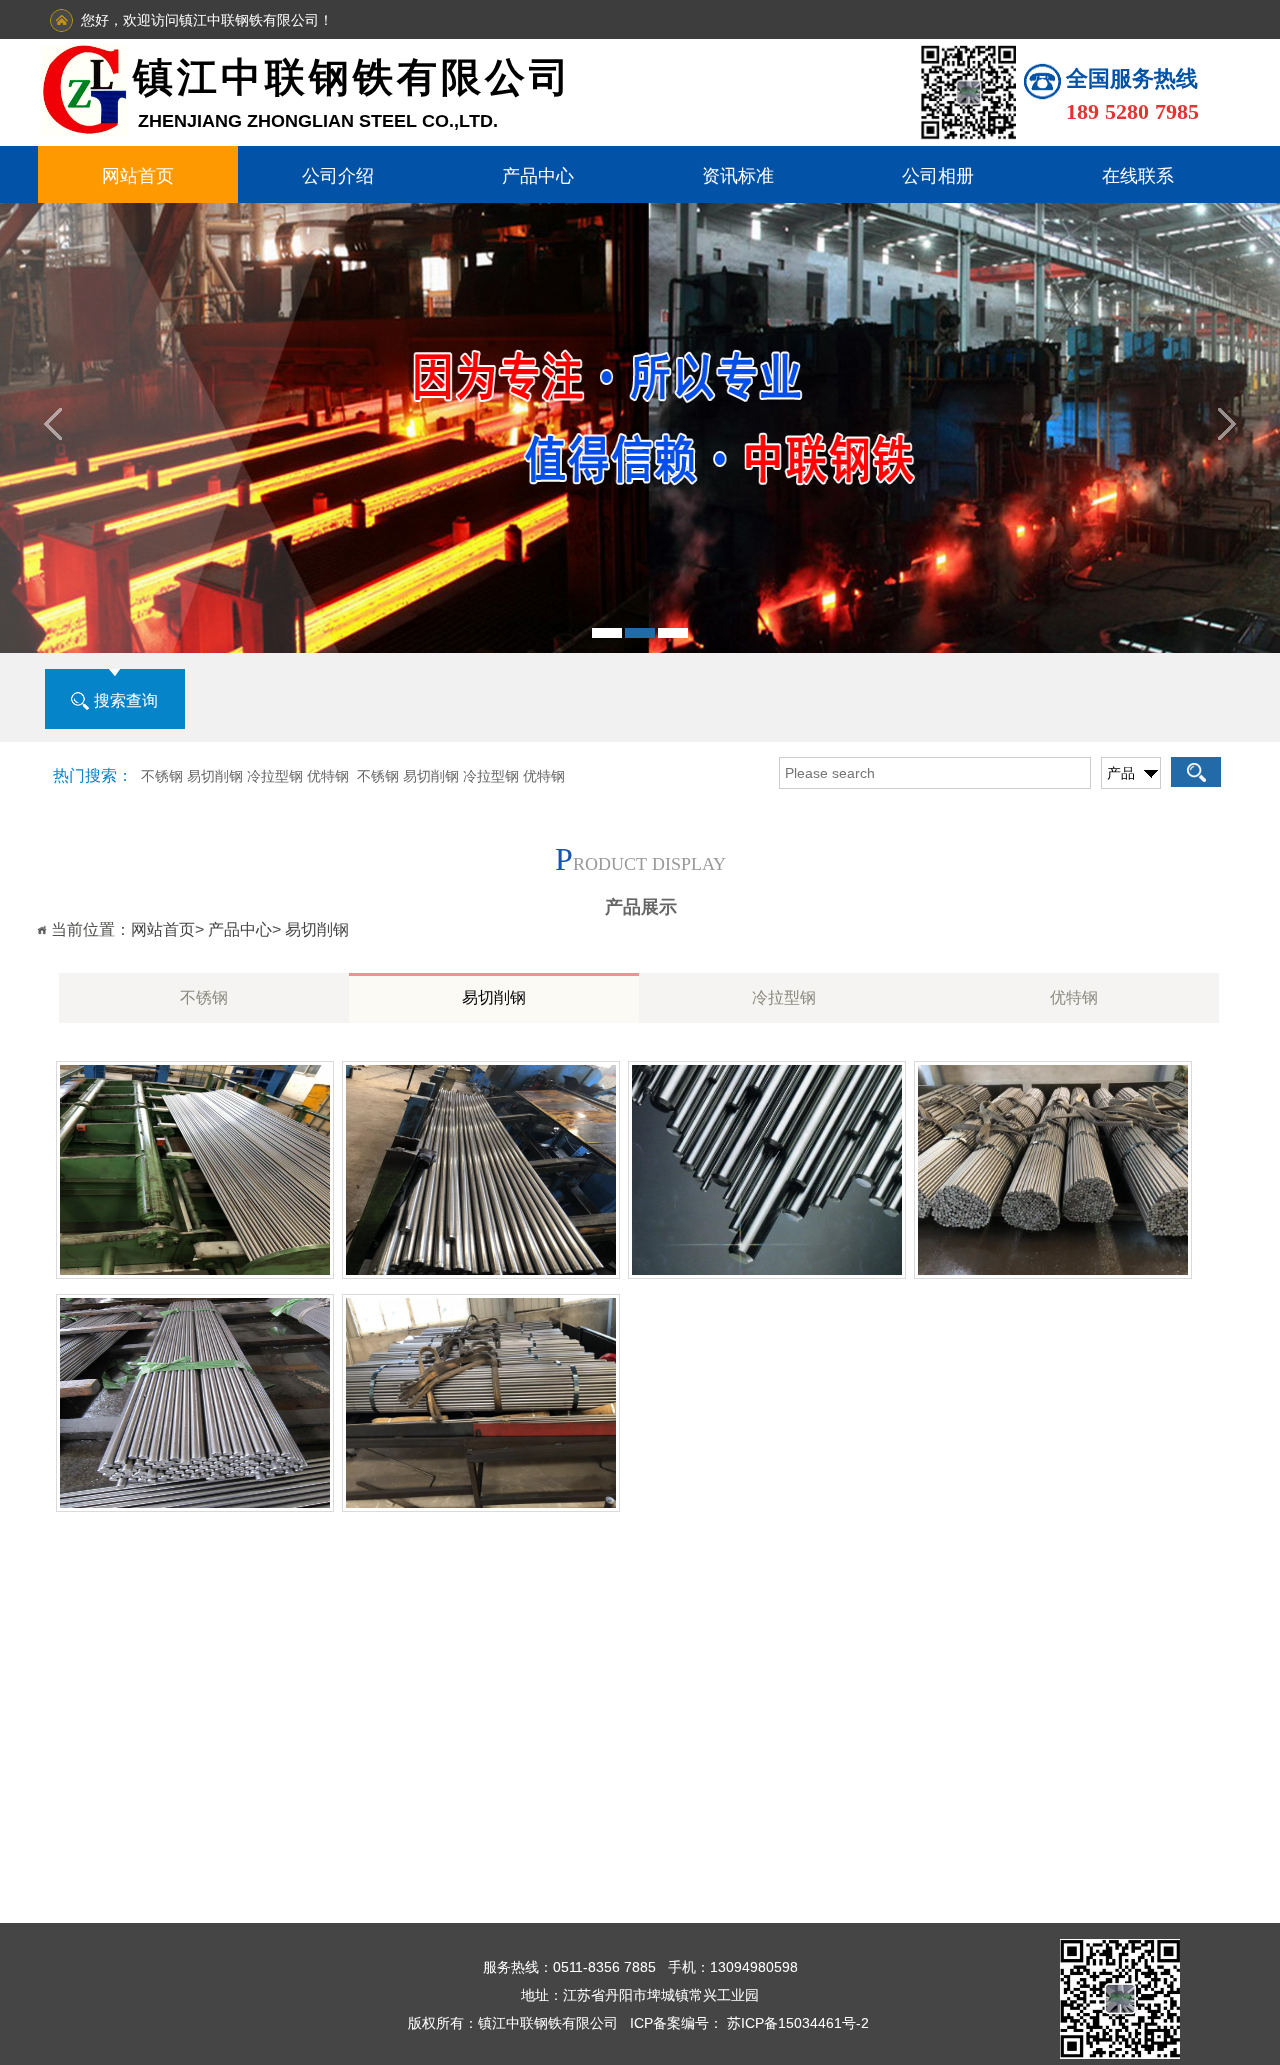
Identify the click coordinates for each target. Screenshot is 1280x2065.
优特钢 (1074, 997)
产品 (1121, 773)
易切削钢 (317, 929)
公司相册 (938, 176)
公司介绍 (338, 176)
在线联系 (1138, 176)
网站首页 (138, 176)
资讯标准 (738, 176)
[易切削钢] (195, 1275)
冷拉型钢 (784, 997)
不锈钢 (204, 997)
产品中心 (538, 176)
